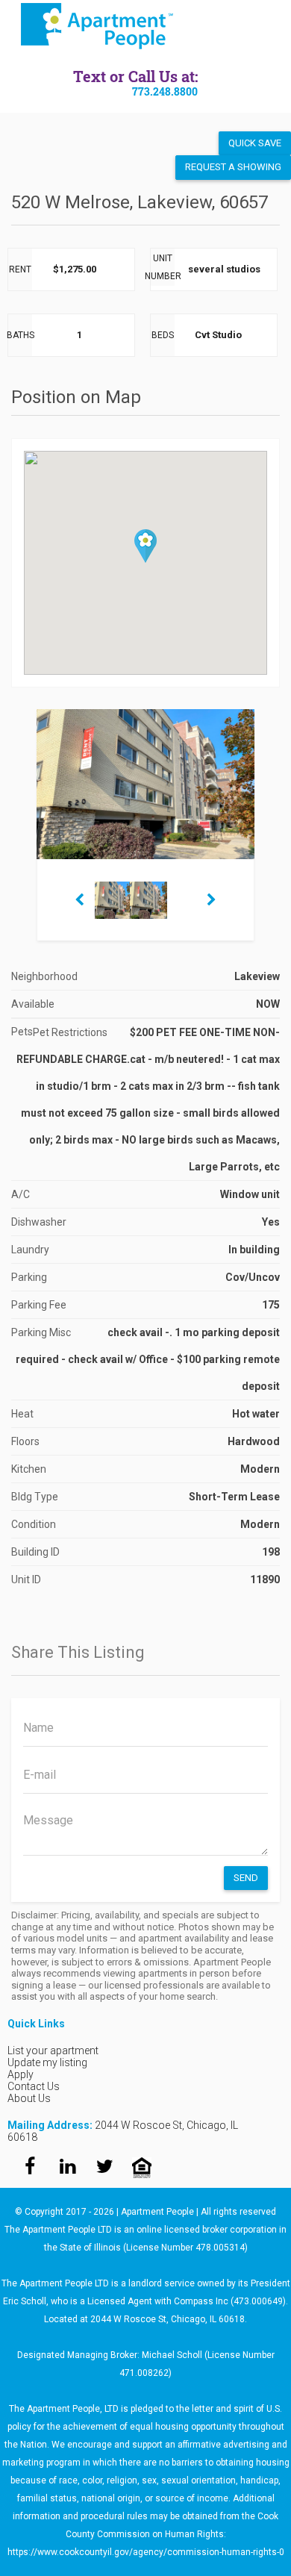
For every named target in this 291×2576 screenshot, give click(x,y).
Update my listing (47, 2062)
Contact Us (34, 2086)
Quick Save (255, 143)
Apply (21, 2074)
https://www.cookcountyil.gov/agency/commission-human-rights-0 (146, 2552)
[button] (145, 546)
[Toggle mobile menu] (270, 26)
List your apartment (53, 2050)
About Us (29, 2098)
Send (246, 1878)
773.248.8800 (165, 91)
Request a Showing (233, 167)
